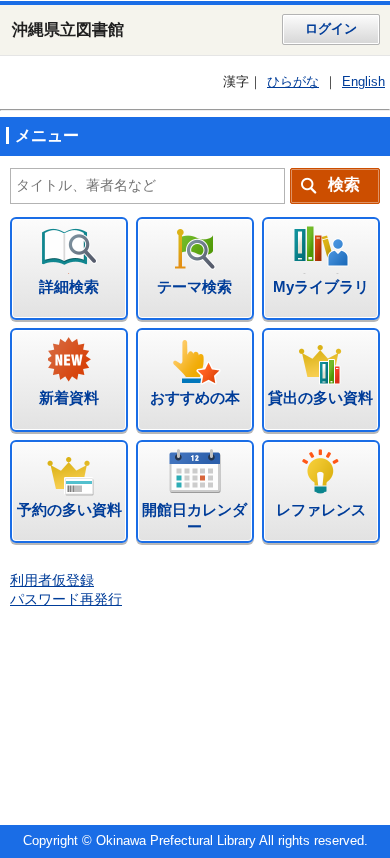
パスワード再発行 (66, 599)
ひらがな (293, 82)
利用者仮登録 (52, 580)
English (363, 82)
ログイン (331, 29)
